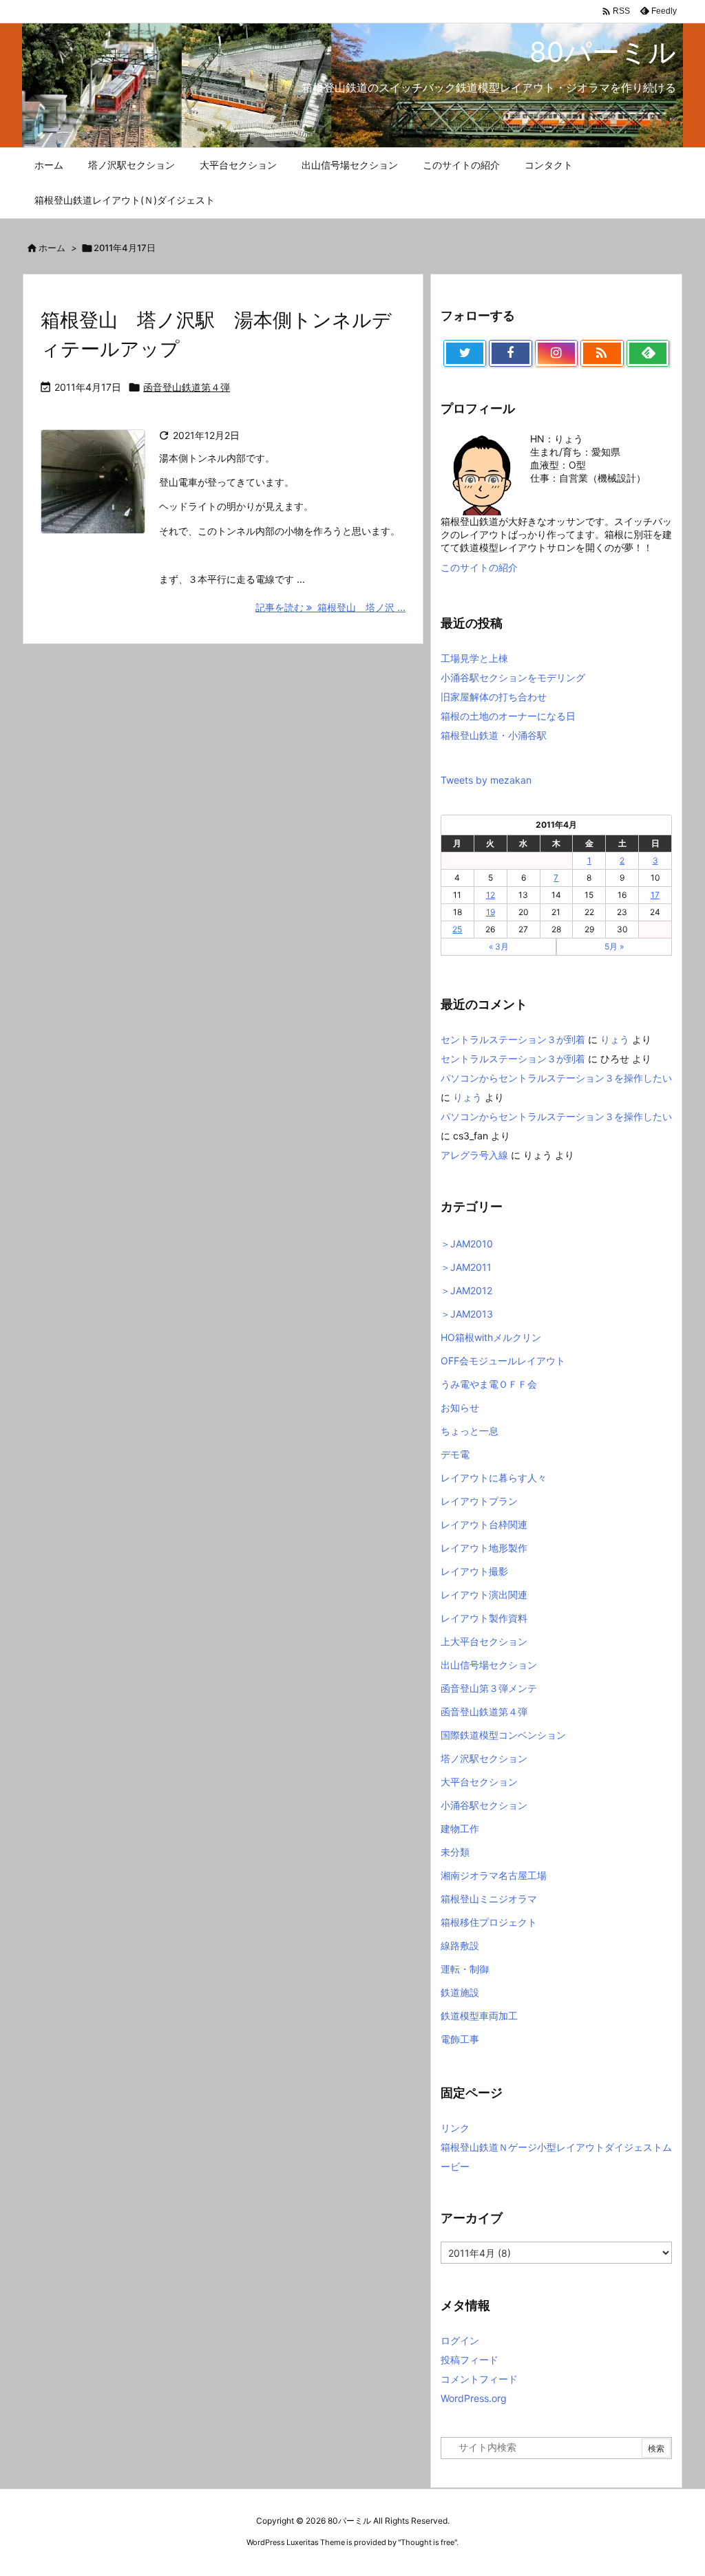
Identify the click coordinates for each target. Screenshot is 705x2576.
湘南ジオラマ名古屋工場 (494, 1875)
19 (491, 912)
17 (655, 895)
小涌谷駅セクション (484, 1805)
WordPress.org (474, 2398)
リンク (455, 2128)
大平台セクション (479, 1782)
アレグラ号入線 (474, 1155)
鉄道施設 (460, 1992)
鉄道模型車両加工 (479, 2016)
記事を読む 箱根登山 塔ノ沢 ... (330, 607)
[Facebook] (510, 354)
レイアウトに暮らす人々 (494, 1478)
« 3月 (499, 946)
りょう (615, 1039)
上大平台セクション (484, 1641)
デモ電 (455, 1454)
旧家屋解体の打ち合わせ (494, 697)
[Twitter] (465, 354)
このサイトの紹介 (479, 567)
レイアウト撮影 (474, 1571)
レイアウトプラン (479, 1501)
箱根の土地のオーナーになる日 (508, 716)
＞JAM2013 (467, 1314)
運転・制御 (465, 1969)
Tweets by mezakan (486, 780)
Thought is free (428, 2542)
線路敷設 (460, 1945)
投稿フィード (470, 2360)
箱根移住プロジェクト (489, 1922)
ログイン (460, 2340)
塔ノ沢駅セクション (484, 1758)
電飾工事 (460, 2039)
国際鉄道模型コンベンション (503, 1735)
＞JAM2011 (466, 1267)
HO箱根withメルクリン (491, 1337)
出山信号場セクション (489, 1665)
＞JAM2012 (466, 1290)
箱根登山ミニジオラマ (489, 1899)
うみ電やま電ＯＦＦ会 (489, 1384)
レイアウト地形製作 (484, 1548)
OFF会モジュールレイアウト (503, 1361)
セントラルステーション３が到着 (513, 1039)
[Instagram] (556, 354)
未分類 (455, 1852)
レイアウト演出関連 (484, 1595)
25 (457, 929)
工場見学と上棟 (474, 658)
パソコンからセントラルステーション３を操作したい (556, 1078)
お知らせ (460, 1407)
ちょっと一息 (470, 1431)
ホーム (52, 248)
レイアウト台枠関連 (484, 1524)
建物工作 (460, 1828)
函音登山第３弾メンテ (489, 1688)
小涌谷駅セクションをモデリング (513, 677)
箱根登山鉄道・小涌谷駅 (494, 735)
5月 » (614, 946)
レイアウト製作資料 (484, 1618)
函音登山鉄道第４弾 (187, 387)
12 (491, 895)
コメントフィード (479, 2379)
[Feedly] (648, 354)
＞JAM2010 (467, 1244)
